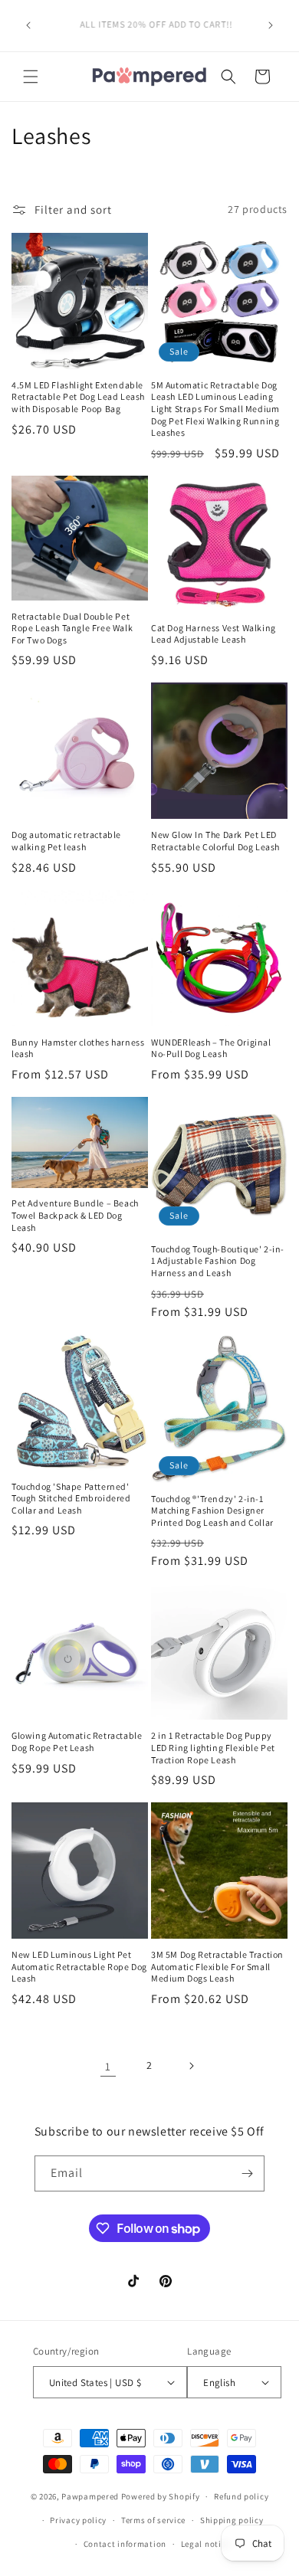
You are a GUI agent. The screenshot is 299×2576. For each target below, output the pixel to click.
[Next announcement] (271, 25)
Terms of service (153, 2520)
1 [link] (108, 2066)
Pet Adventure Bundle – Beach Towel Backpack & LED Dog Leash (75, 1215)
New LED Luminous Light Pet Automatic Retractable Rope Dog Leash (79, 1966)
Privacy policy (78, 2520)
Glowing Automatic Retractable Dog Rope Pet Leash (77, 1741)
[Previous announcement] (28, 25)
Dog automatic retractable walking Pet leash (66, 841)
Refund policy (241, 2496)
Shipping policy (232, 2520)
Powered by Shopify (161, 2496)
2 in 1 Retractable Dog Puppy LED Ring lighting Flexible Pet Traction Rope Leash (213, 1747)
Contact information (125, 2544)
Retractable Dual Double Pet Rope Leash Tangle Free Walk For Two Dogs (72, 628)
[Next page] (191, 2066)
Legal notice (205, 2544)
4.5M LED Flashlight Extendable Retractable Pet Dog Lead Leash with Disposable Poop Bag (78, 397)
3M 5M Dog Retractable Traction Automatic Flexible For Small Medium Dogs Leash (217, 1966)
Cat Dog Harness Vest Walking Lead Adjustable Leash (214, 634)
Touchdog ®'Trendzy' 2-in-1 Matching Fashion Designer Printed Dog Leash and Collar (212, 1511)
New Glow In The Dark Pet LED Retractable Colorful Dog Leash (215, 841)
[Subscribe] (247, 2173)
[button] (31, 77)
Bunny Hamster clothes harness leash (78, 1048)
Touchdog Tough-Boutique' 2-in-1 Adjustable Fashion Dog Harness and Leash (218, 1261)
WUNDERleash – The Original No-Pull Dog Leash (211, 1048)
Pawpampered (90, 2496)
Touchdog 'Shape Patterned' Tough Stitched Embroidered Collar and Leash (71, 1498)
